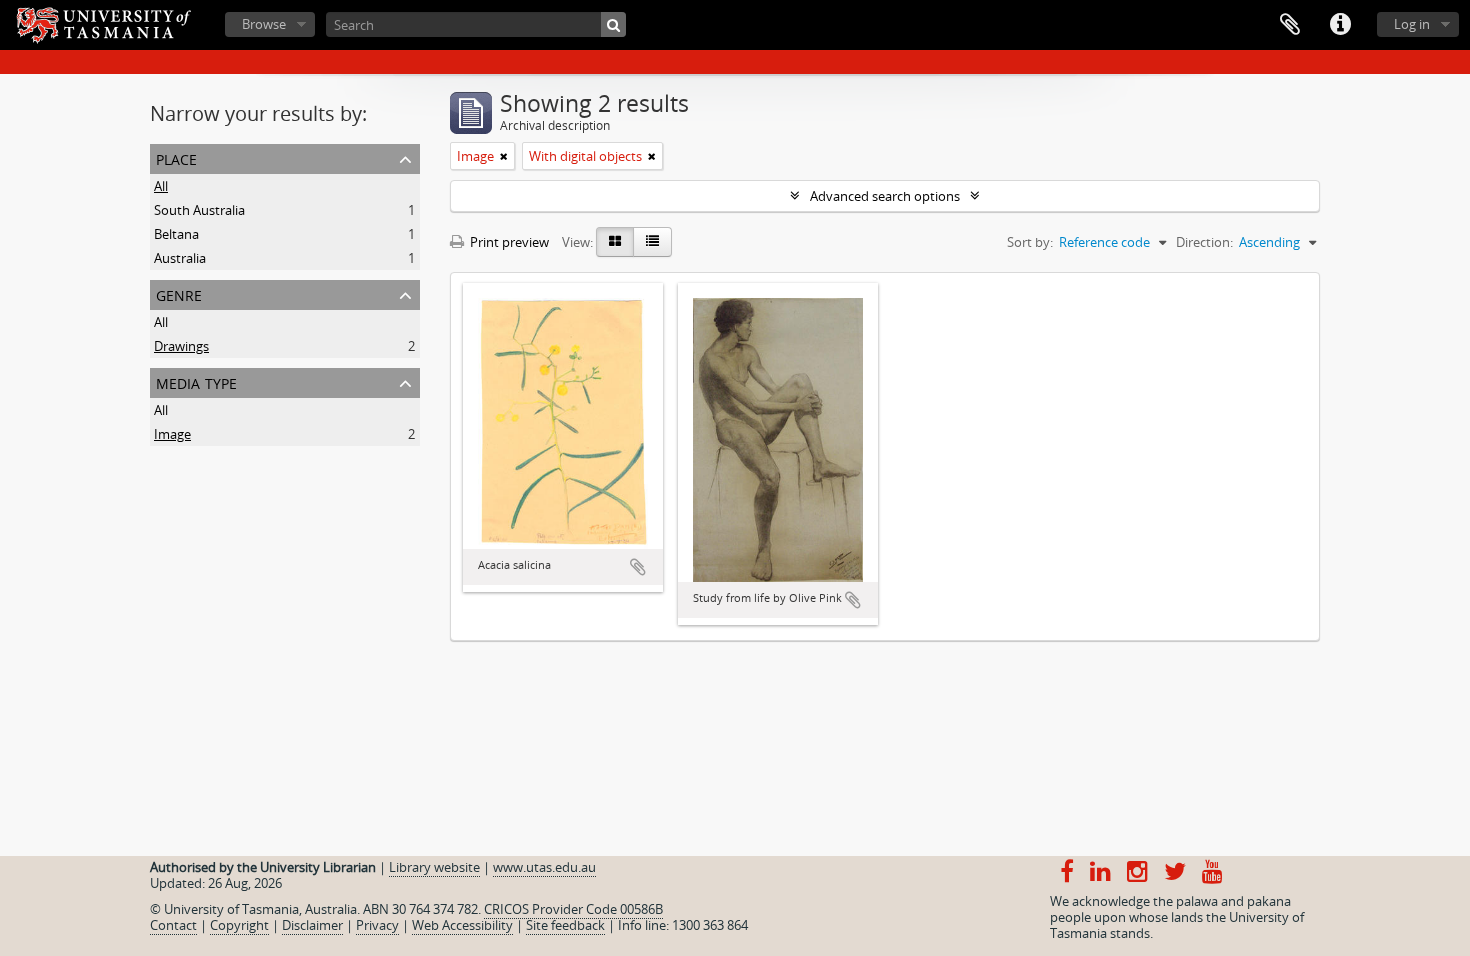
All (161, 186)
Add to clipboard (638, 567)
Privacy (377, 925)
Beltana (176, 234)
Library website (434, 867)
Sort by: (1030, 242)
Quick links (1340, 25)
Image (172, 434)
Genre (179, 293)
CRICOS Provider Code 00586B (573, 909)
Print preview (508, 242)
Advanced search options (885, 196)
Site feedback (565, 925)
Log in (1412, 24)
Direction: (1204, 242)
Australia (180, 258)
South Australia (199, 210)
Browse (264, 24)
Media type (196, 381)
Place (176, 157)
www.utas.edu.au (544, 867)
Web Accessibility (462, 925)
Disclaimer (312, 925)
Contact (173, 925)
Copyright (239, 925)
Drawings (181, 346)
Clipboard (1290, 25)
